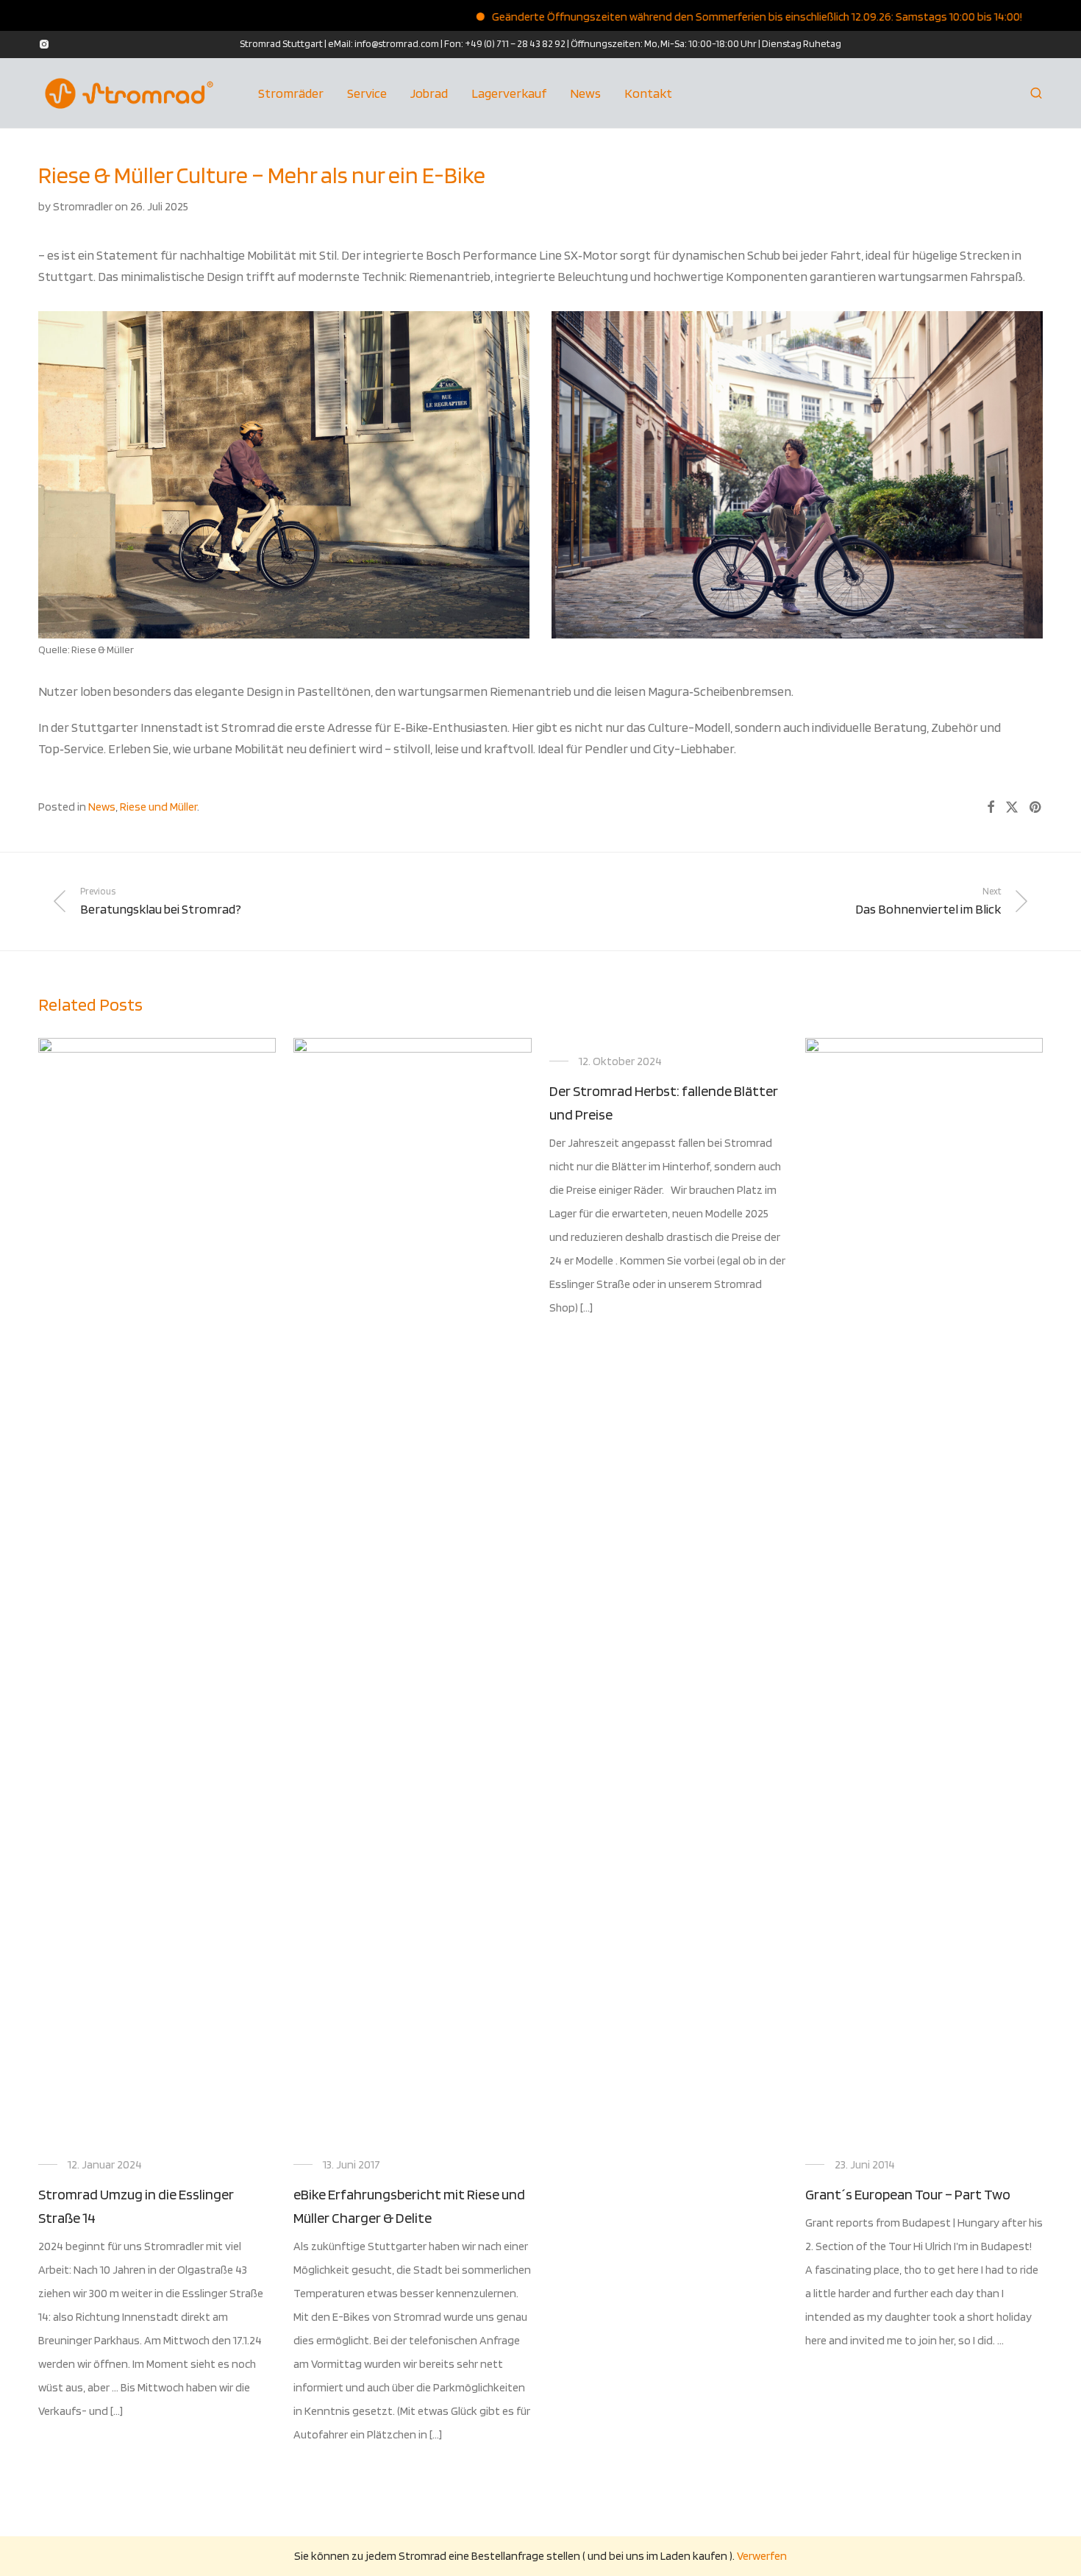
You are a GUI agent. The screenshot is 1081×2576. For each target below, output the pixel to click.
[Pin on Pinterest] (1036, 808)
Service (367, 93)
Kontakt (648, 93)
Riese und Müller (158, 807)
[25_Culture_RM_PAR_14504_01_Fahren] (284, 475)
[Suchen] (1036, 93)
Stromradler (83, 206)
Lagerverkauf (509, 93)
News (585, 93)
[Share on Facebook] (991, 808)
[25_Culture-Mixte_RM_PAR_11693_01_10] (797, 475)
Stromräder (291, 93)
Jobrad (429, 93)
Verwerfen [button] (762, 2556)
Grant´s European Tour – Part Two (908, 2194)
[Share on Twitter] (1012, 808)
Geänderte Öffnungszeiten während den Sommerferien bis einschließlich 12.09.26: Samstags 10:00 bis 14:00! (706, 17)
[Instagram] (44, 43)
